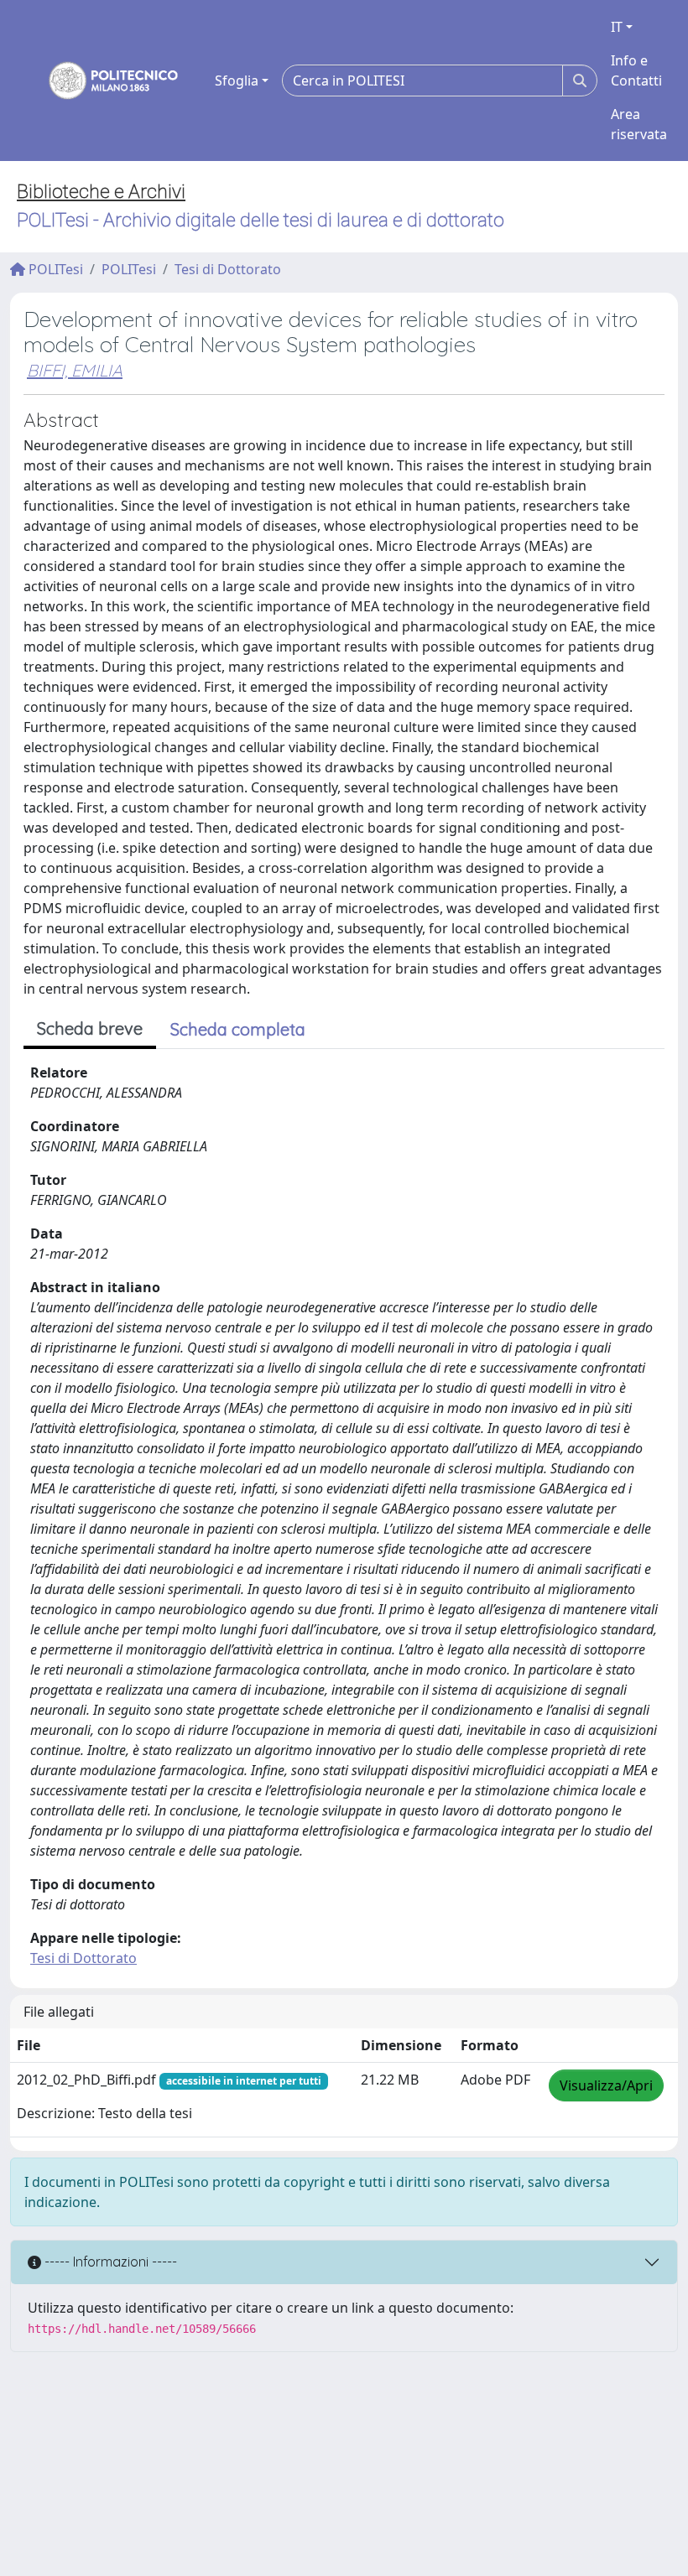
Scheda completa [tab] (238, 1029)
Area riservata (639, 124)
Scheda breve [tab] (90, 1028)
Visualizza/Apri (606, 2085)
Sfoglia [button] (237, 80)
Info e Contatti (636, 70)
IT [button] (617, 27)
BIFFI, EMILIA (75, 370)
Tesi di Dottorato (228, 269)
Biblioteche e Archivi (101, 192)
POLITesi (54, 269)
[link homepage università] (102, 80)
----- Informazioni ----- (109, 2262)
